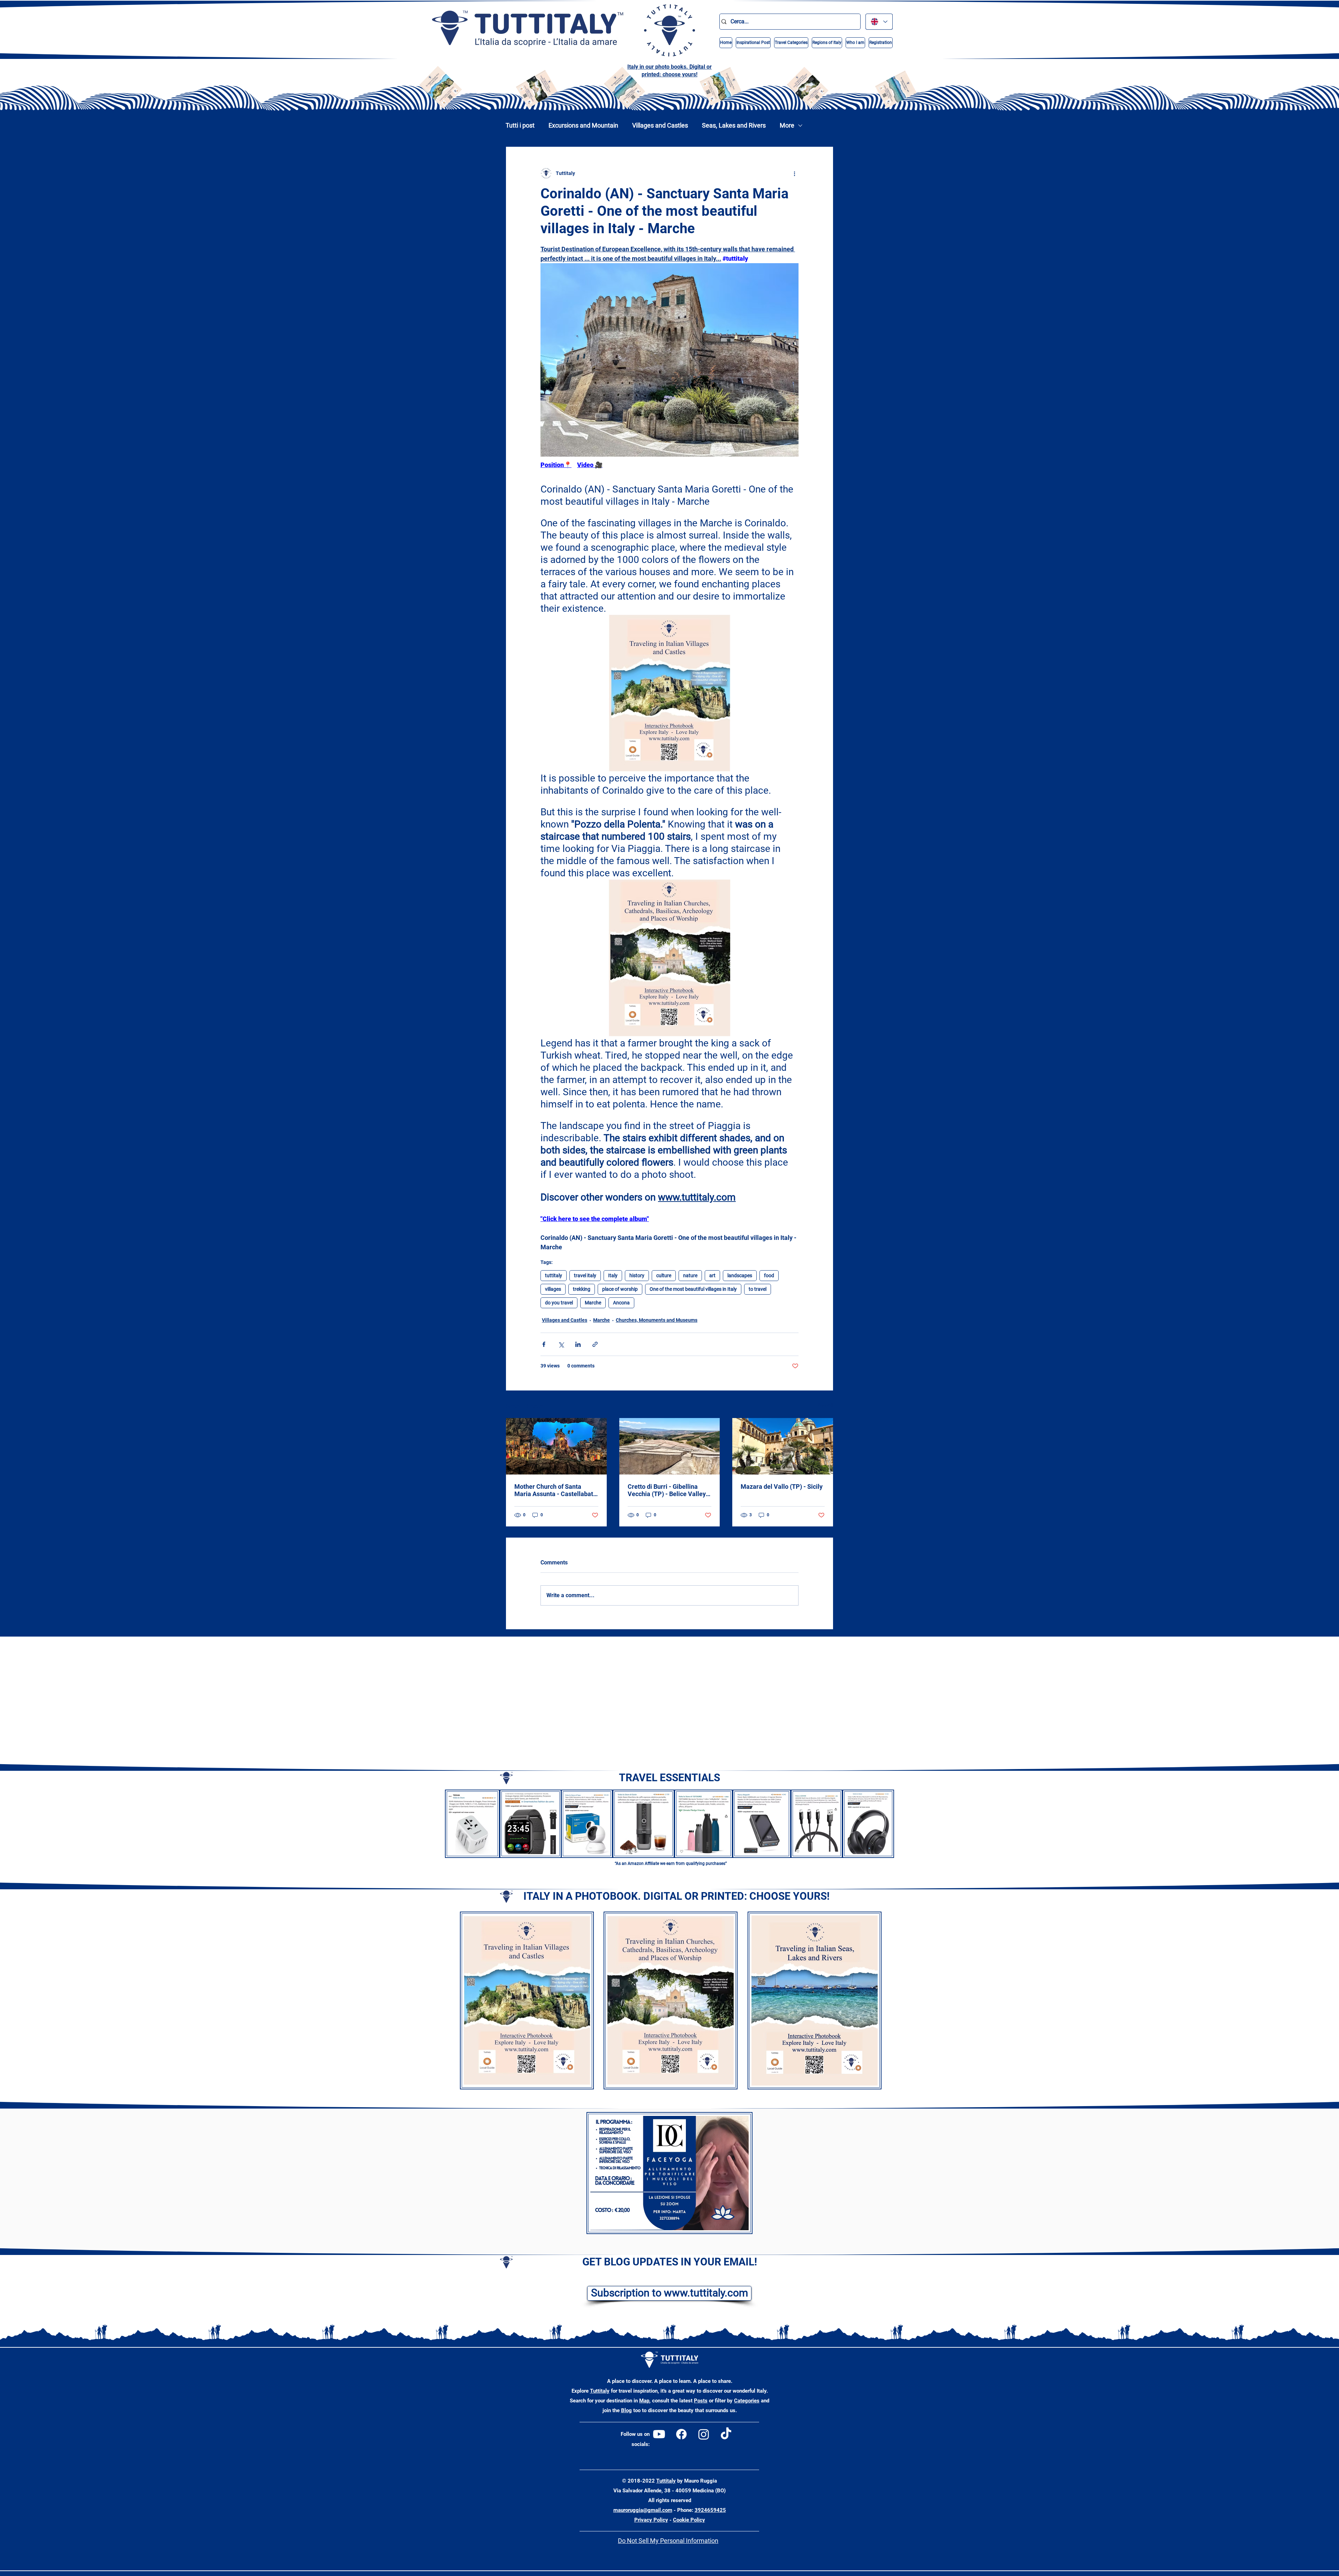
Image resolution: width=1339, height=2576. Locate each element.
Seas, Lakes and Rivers (734, 125)
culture (664, 1275)
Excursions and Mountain (583, 125)
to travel (758, 1289)
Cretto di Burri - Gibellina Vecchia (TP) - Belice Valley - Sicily (669, 1490)
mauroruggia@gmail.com (643, 2510)
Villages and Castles (660, 125)
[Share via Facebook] (544, 1344)
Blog (626, 2410)
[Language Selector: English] (879, 22)
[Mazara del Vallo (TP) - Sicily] (783, 1446)
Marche (593, 1303)
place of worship (620, 1289)
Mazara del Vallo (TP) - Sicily (782, 1487)
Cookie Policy (689, 2520)
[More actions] (794, 173)
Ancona (621, 1303)
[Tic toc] (726, 2434)
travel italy (585, 1275)
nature (690, 1275)
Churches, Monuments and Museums (657, 1320)
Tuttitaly (600, 2391)
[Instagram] (704, 2434)
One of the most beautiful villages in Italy (693, 1289)
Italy (613, 1275)
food (769, 1275)
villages (553, 1289)
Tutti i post (520, 125)
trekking (582, 1289)
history (637, 1275)
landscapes (740, 1275)
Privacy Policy (651, 2520)
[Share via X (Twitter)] (561, 1344)
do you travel (559, 1303)
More (787, 125)
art (712, 1275)
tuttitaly (554, 1275)
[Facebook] (681, 2434)
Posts (701, 2401)
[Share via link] (595, 1344)
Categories (747, 2401)
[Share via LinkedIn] (578, 1344)
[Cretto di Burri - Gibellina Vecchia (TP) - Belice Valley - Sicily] (670, 1446)
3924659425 (710, 2510)
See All (826, 1405)
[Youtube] (659, 2434)
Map (644, 2401)
